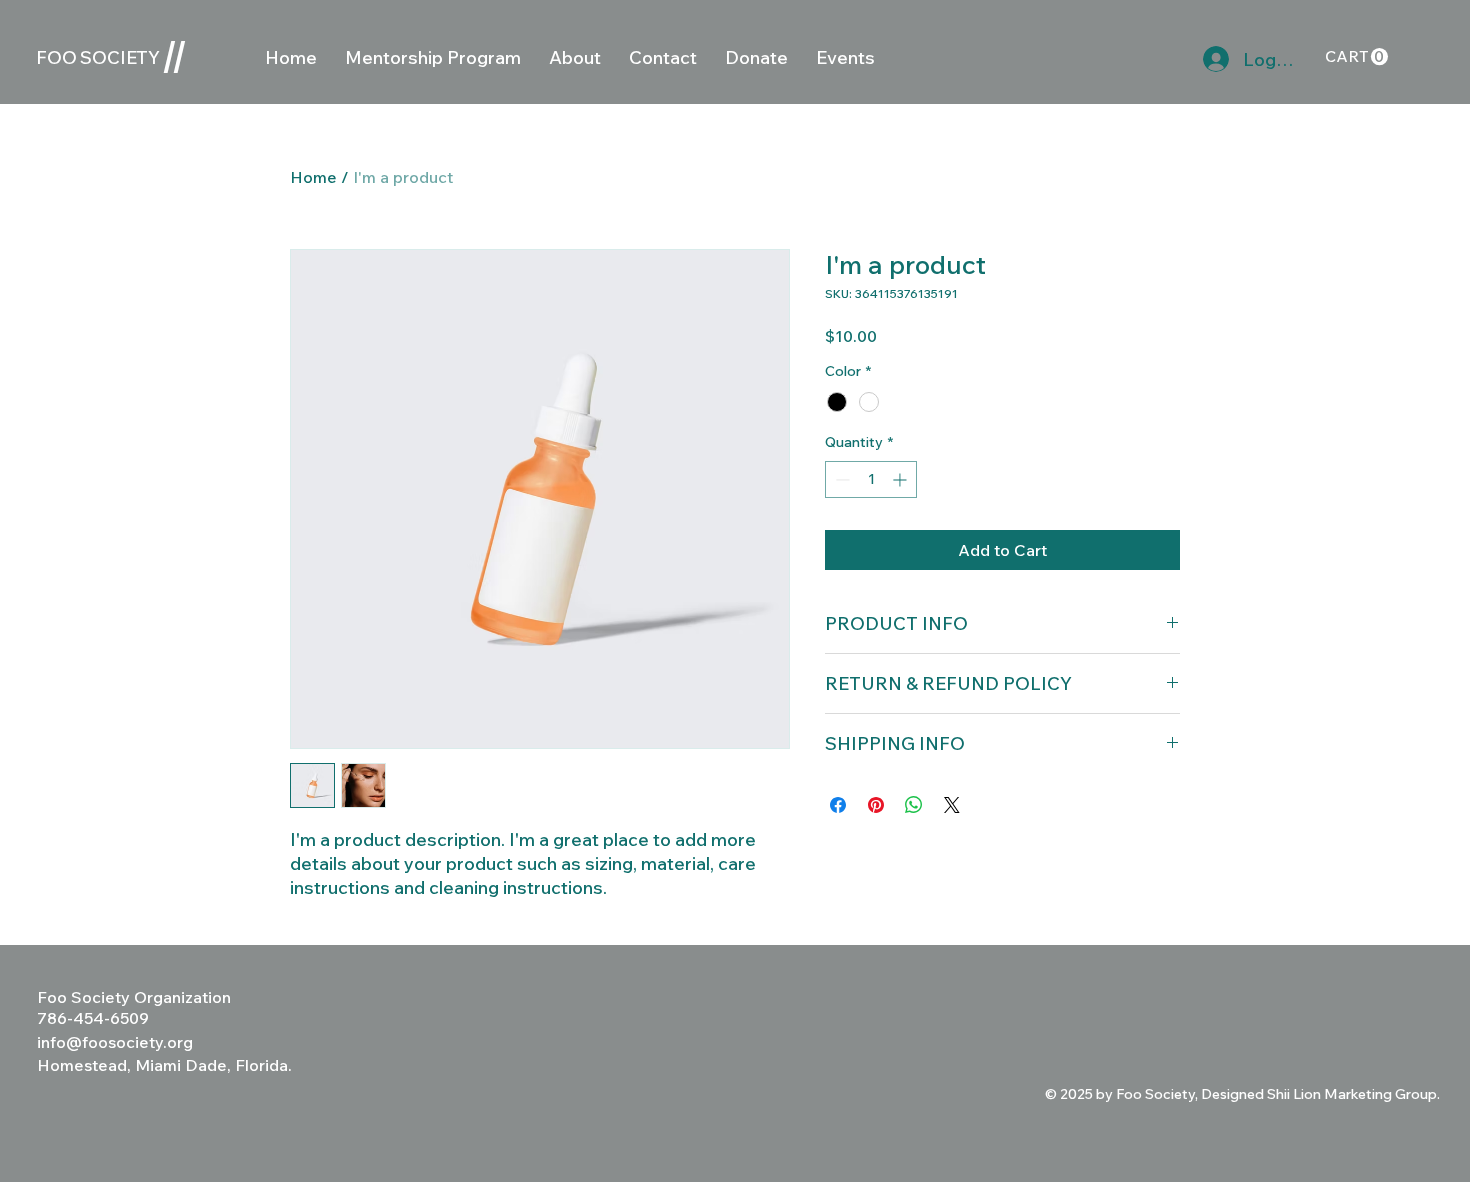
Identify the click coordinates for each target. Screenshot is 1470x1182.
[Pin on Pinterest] (876, 805)
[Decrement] (840, 479)
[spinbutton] (871, 479)
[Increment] (901, 479)
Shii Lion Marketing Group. (1353, 1094)
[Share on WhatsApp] (914, 805)
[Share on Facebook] (838, 805)
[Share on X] (952, 805)
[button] (1356, 57)
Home (313, 177)
